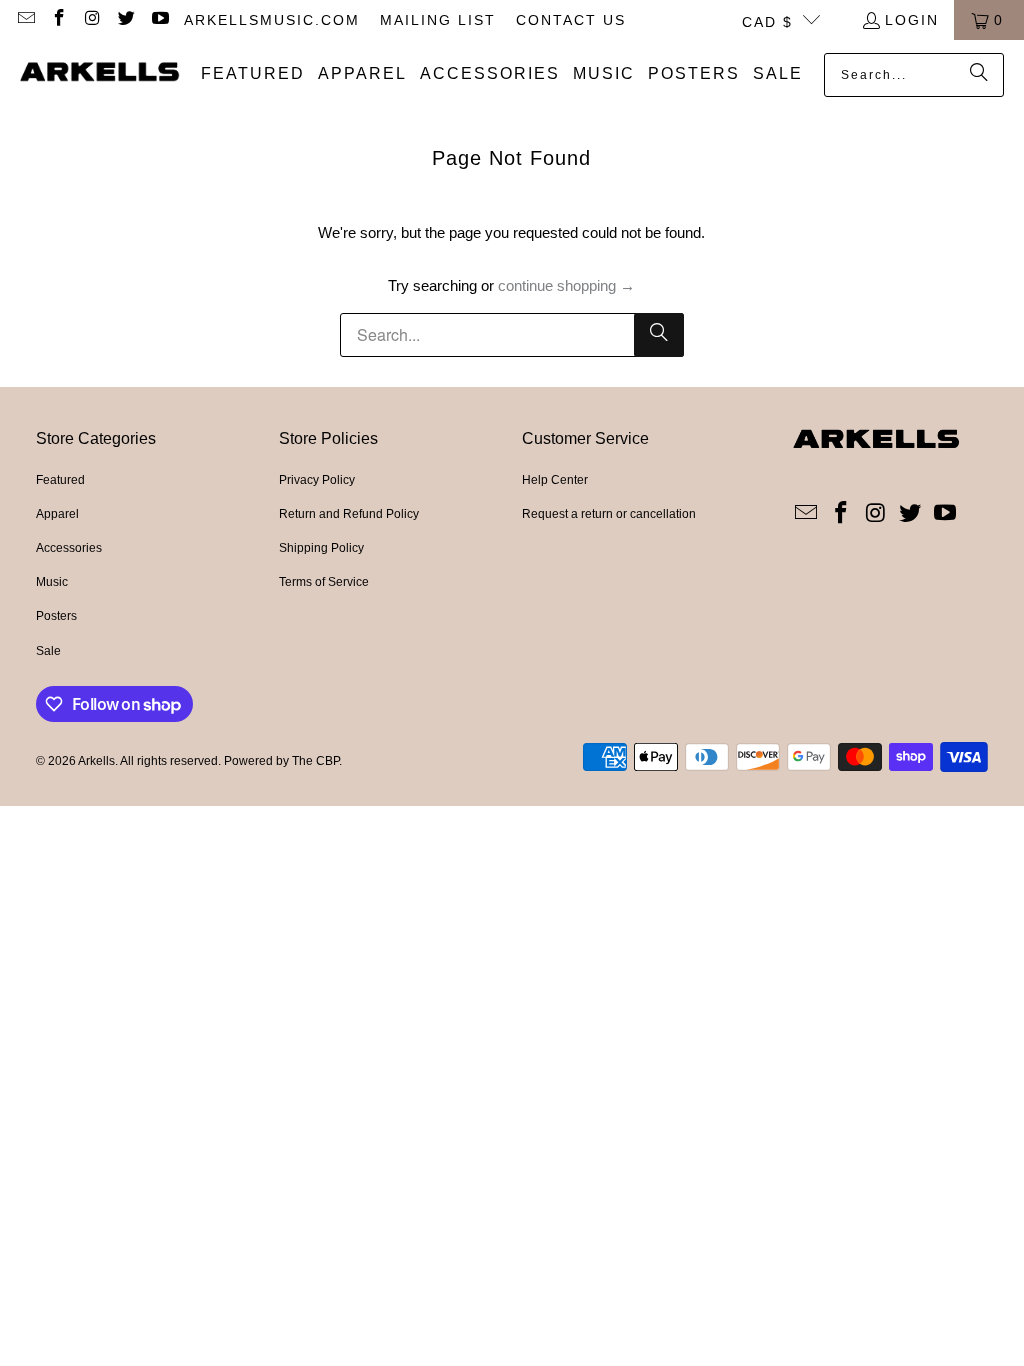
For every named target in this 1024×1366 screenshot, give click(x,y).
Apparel (57, 514)
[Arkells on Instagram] (92, 20)
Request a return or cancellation (609, 514)
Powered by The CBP (281, 761)
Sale (48, 651)
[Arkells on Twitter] (126, 20)
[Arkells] (100, 74)
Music (52, 582)
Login (912, 20)
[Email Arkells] (25, 20)
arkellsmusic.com (272, 20)
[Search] (979, 75)
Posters (56, 616)
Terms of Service (324, 582)
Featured (60, 480)
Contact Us (571, 20)
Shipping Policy (321, 548)
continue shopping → (566, 285)
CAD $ (767, 22)
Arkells (96, 761)
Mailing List (438, 20)
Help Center (555, 480)
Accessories (69, 548)
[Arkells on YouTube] (159, 20)
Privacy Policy (317, 480)
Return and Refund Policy (349, 514)
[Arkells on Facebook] (59, 20)
